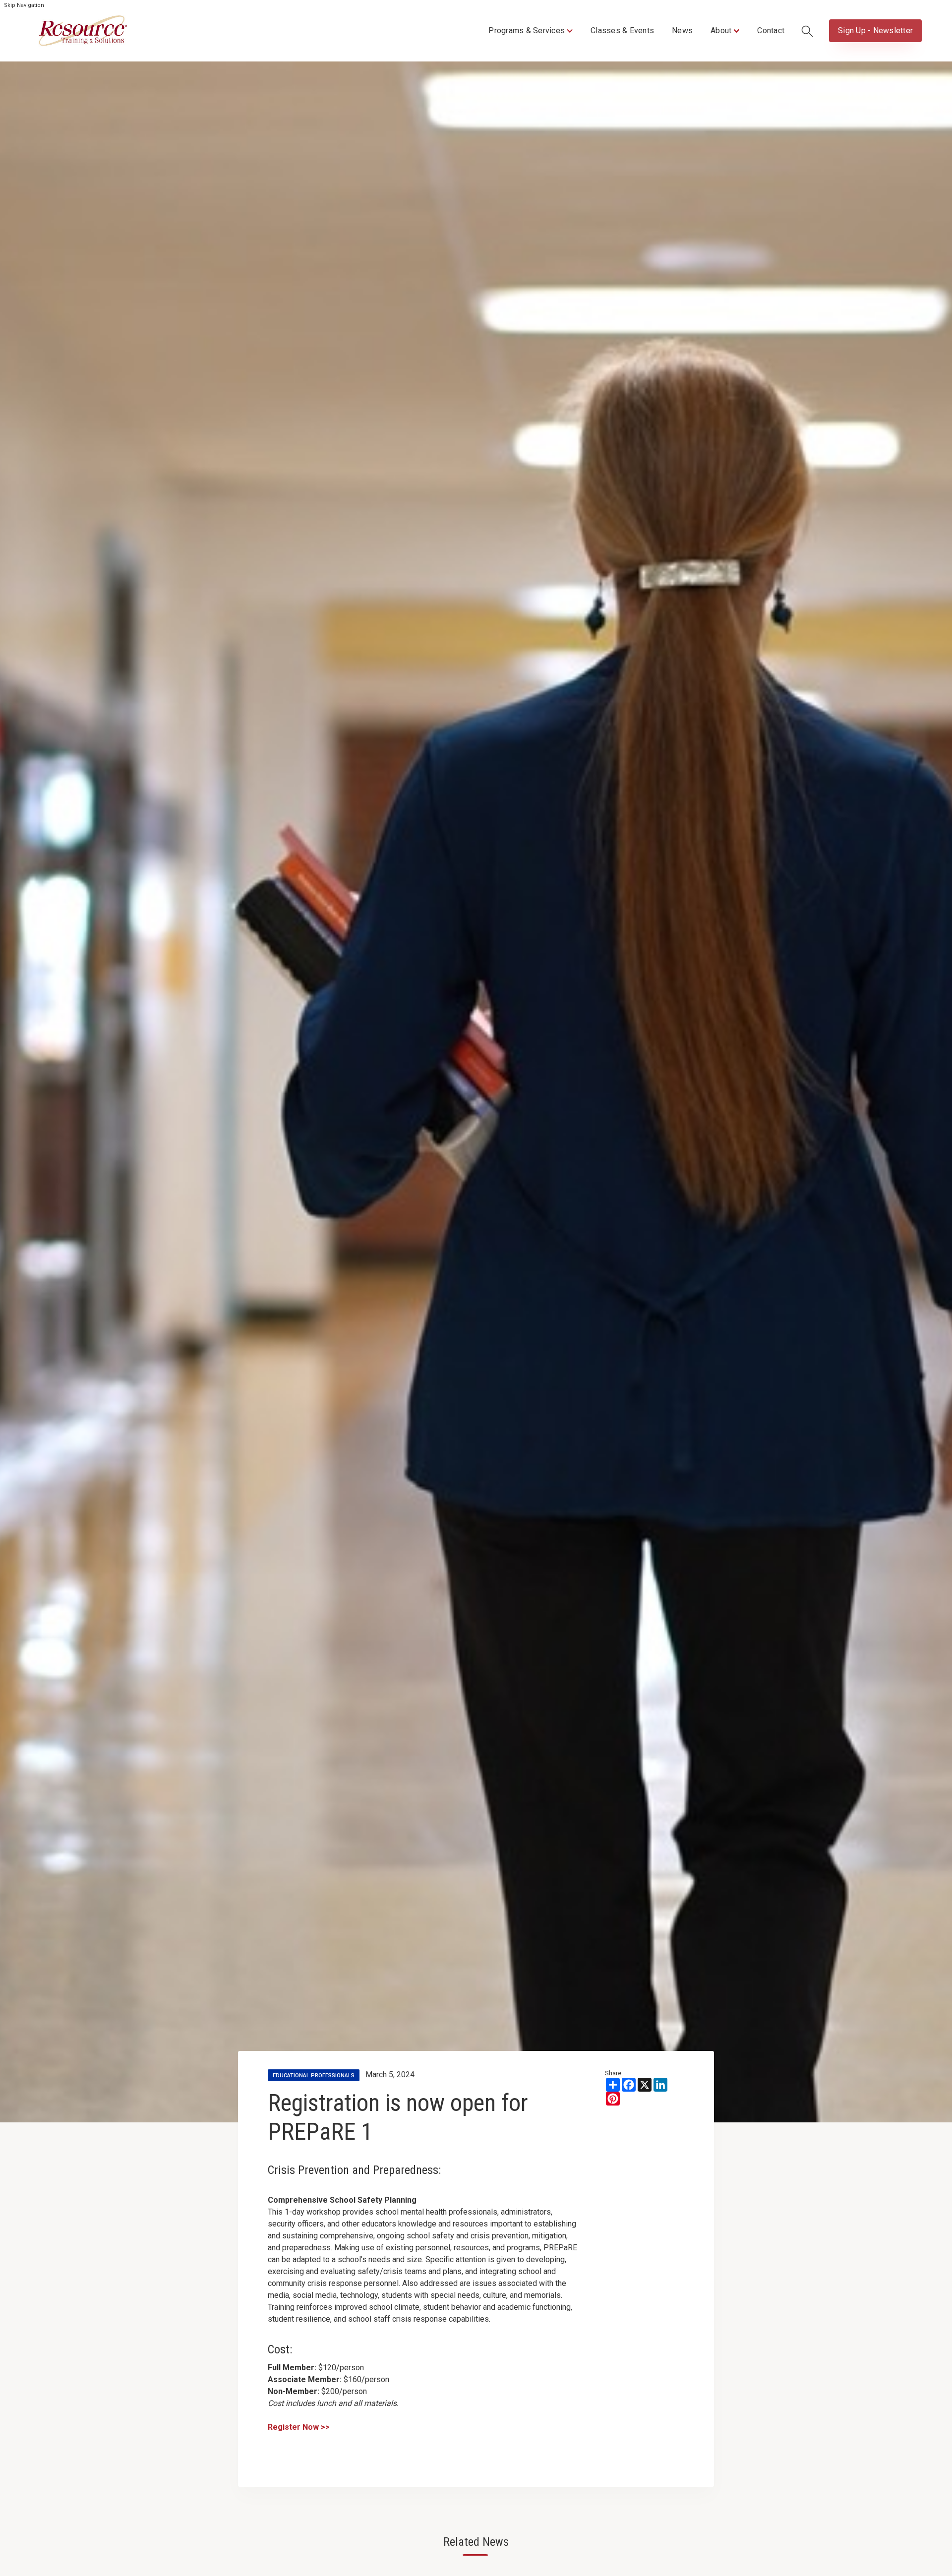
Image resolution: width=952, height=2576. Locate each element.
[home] (83, 31)
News (682, 30)
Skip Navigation (24, 5)
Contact (771, 30)
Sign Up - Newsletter (875, 30)
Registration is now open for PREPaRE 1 (398, 2117)
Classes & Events (622, 30)
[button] (531, 31)
